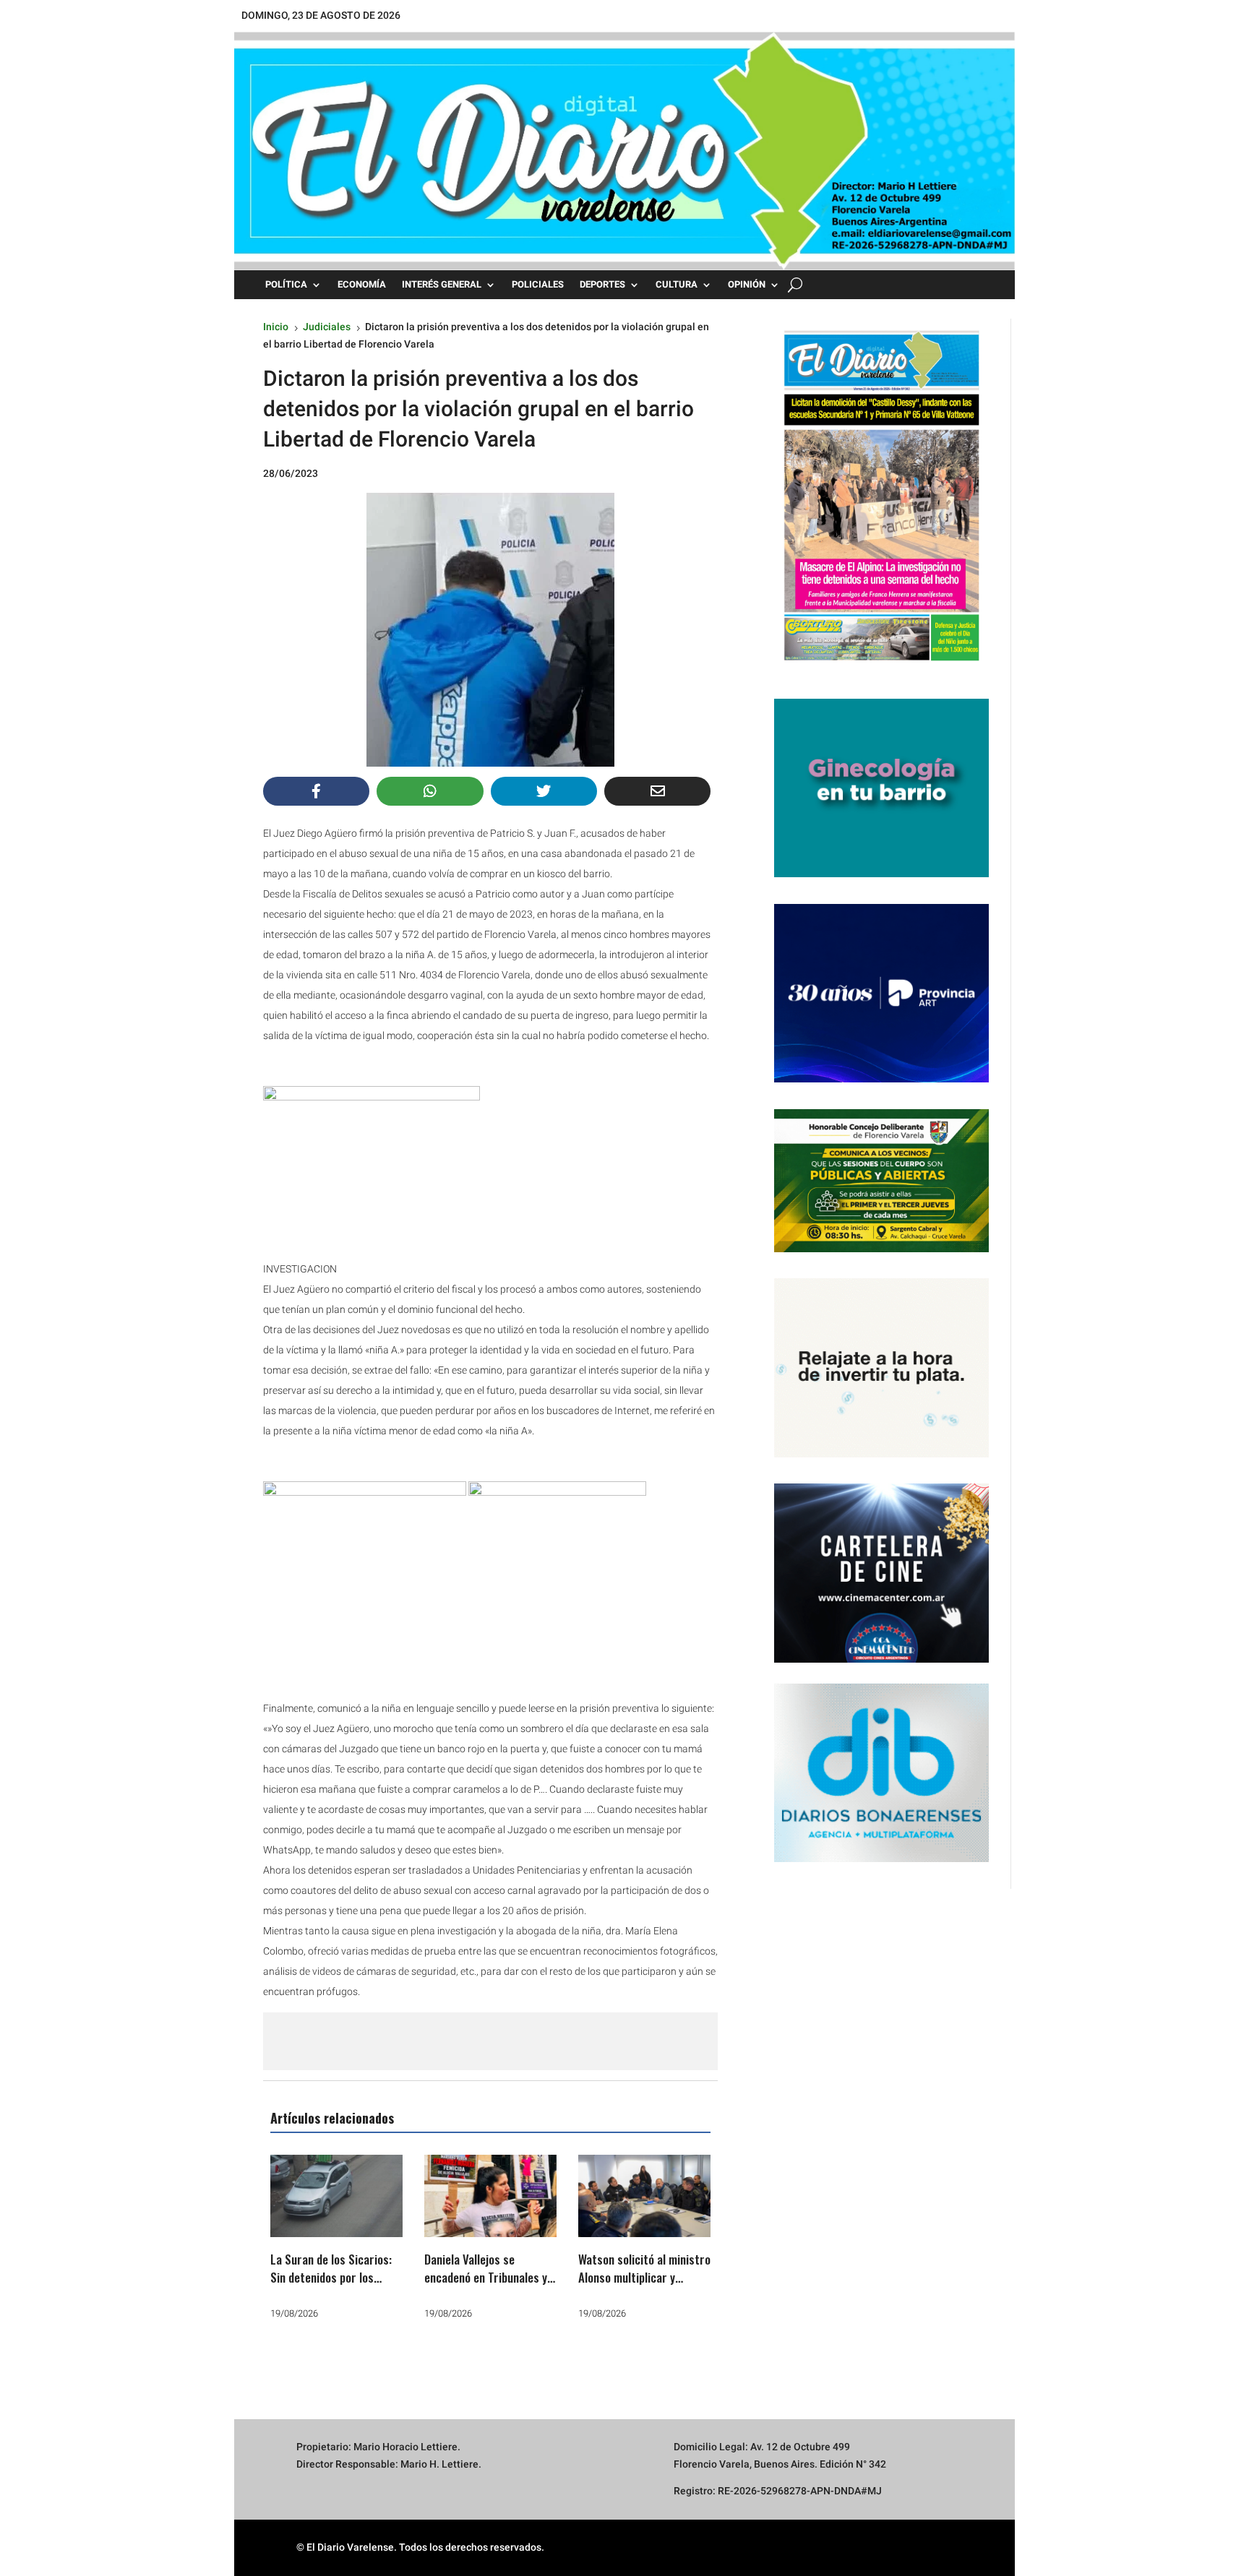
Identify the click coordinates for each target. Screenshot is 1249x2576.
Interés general (442, 285)
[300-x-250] (881, 874)
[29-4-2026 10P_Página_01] (881, 668)
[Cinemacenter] (881, 1573)
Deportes (602, 285)
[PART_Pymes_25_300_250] (881, 1079)
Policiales (538, 285)
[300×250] (881, 1454)
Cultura (677, 285)
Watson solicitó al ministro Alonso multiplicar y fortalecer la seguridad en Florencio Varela (644, 2287)
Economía (362, 285)
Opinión (747, 285)
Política (286, 285)
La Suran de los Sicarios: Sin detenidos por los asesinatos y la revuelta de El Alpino (336, 2287)
